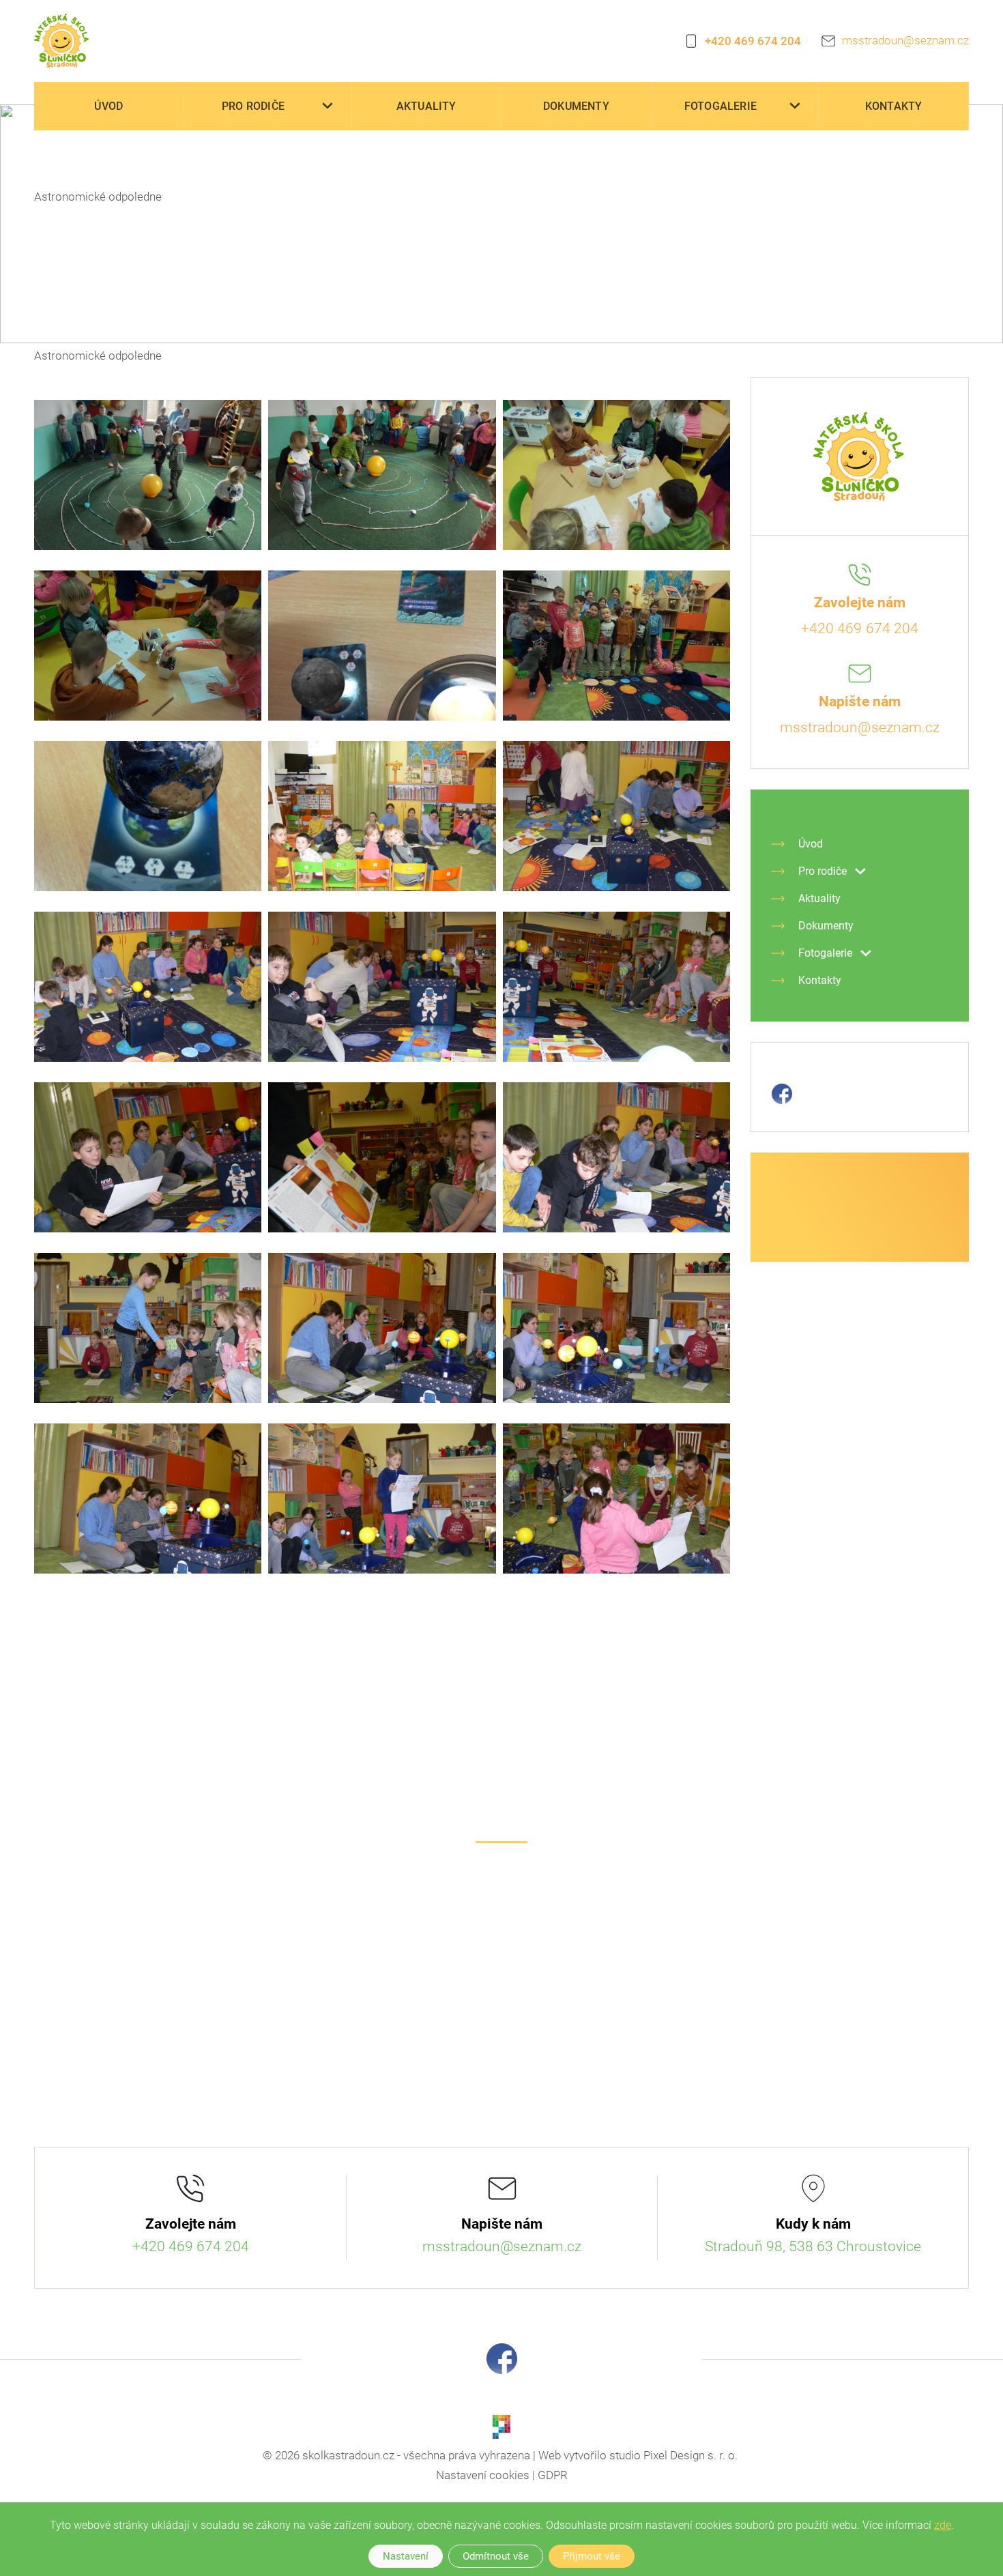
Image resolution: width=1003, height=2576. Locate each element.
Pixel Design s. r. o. (691, 2455)
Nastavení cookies (483, 2475)
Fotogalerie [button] (721, 106)
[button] (328, 106)
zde (943, 2525)
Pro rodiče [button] (253, 106)
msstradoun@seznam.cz (905, 40)
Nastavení (406, 2556)
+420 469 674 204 (753, 41)
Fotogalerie (98, 161)
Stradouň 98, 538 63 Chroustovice (813, 2246)
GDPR (553, 2475)
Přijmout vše (592, 2556)
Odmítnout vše (496, 2556)
